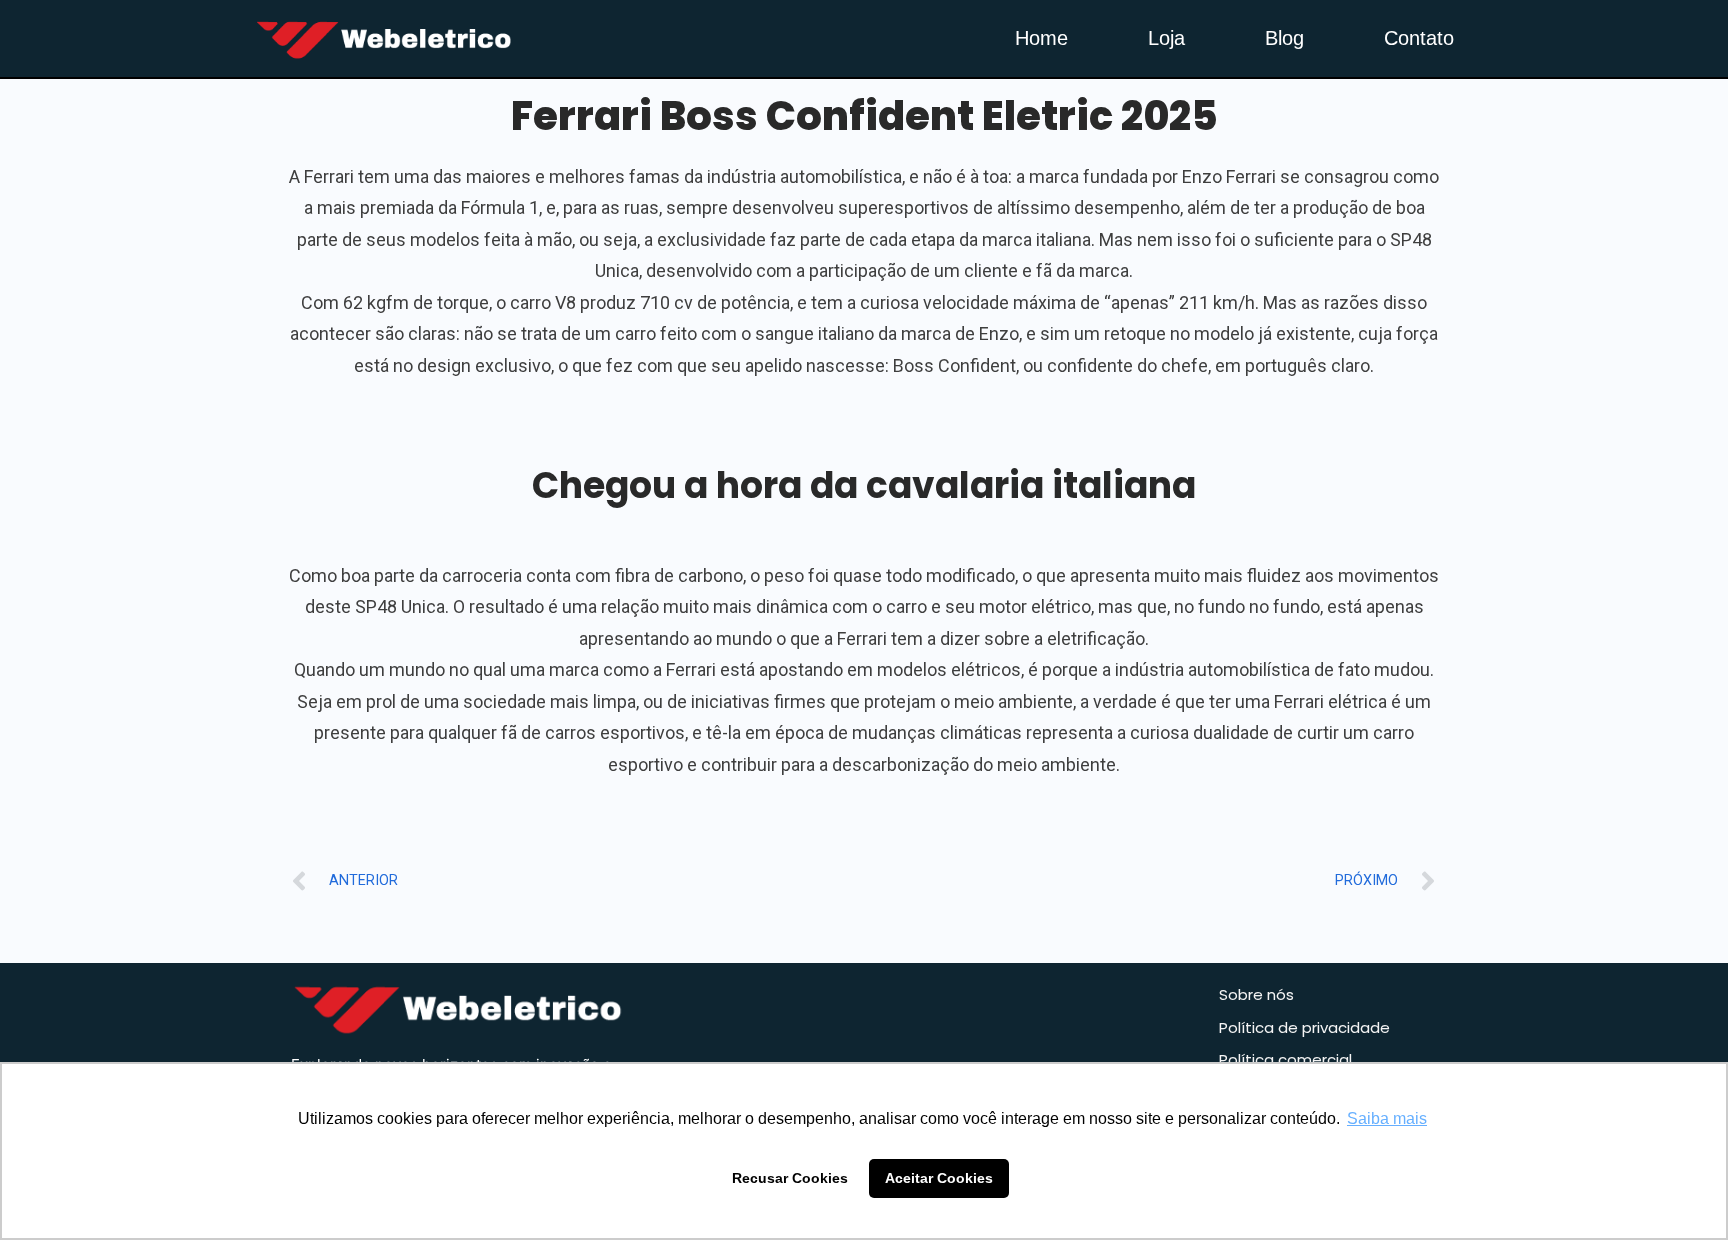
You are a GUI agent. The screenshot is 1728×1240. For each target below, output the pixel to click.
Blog (1284, 38)
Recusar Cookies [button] (790, 1178)
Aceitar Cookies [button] (939, 1178)
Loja (1166, 38)
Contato (1419, 38)
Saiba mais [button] (1387, 1118)
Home (1041, 38)
